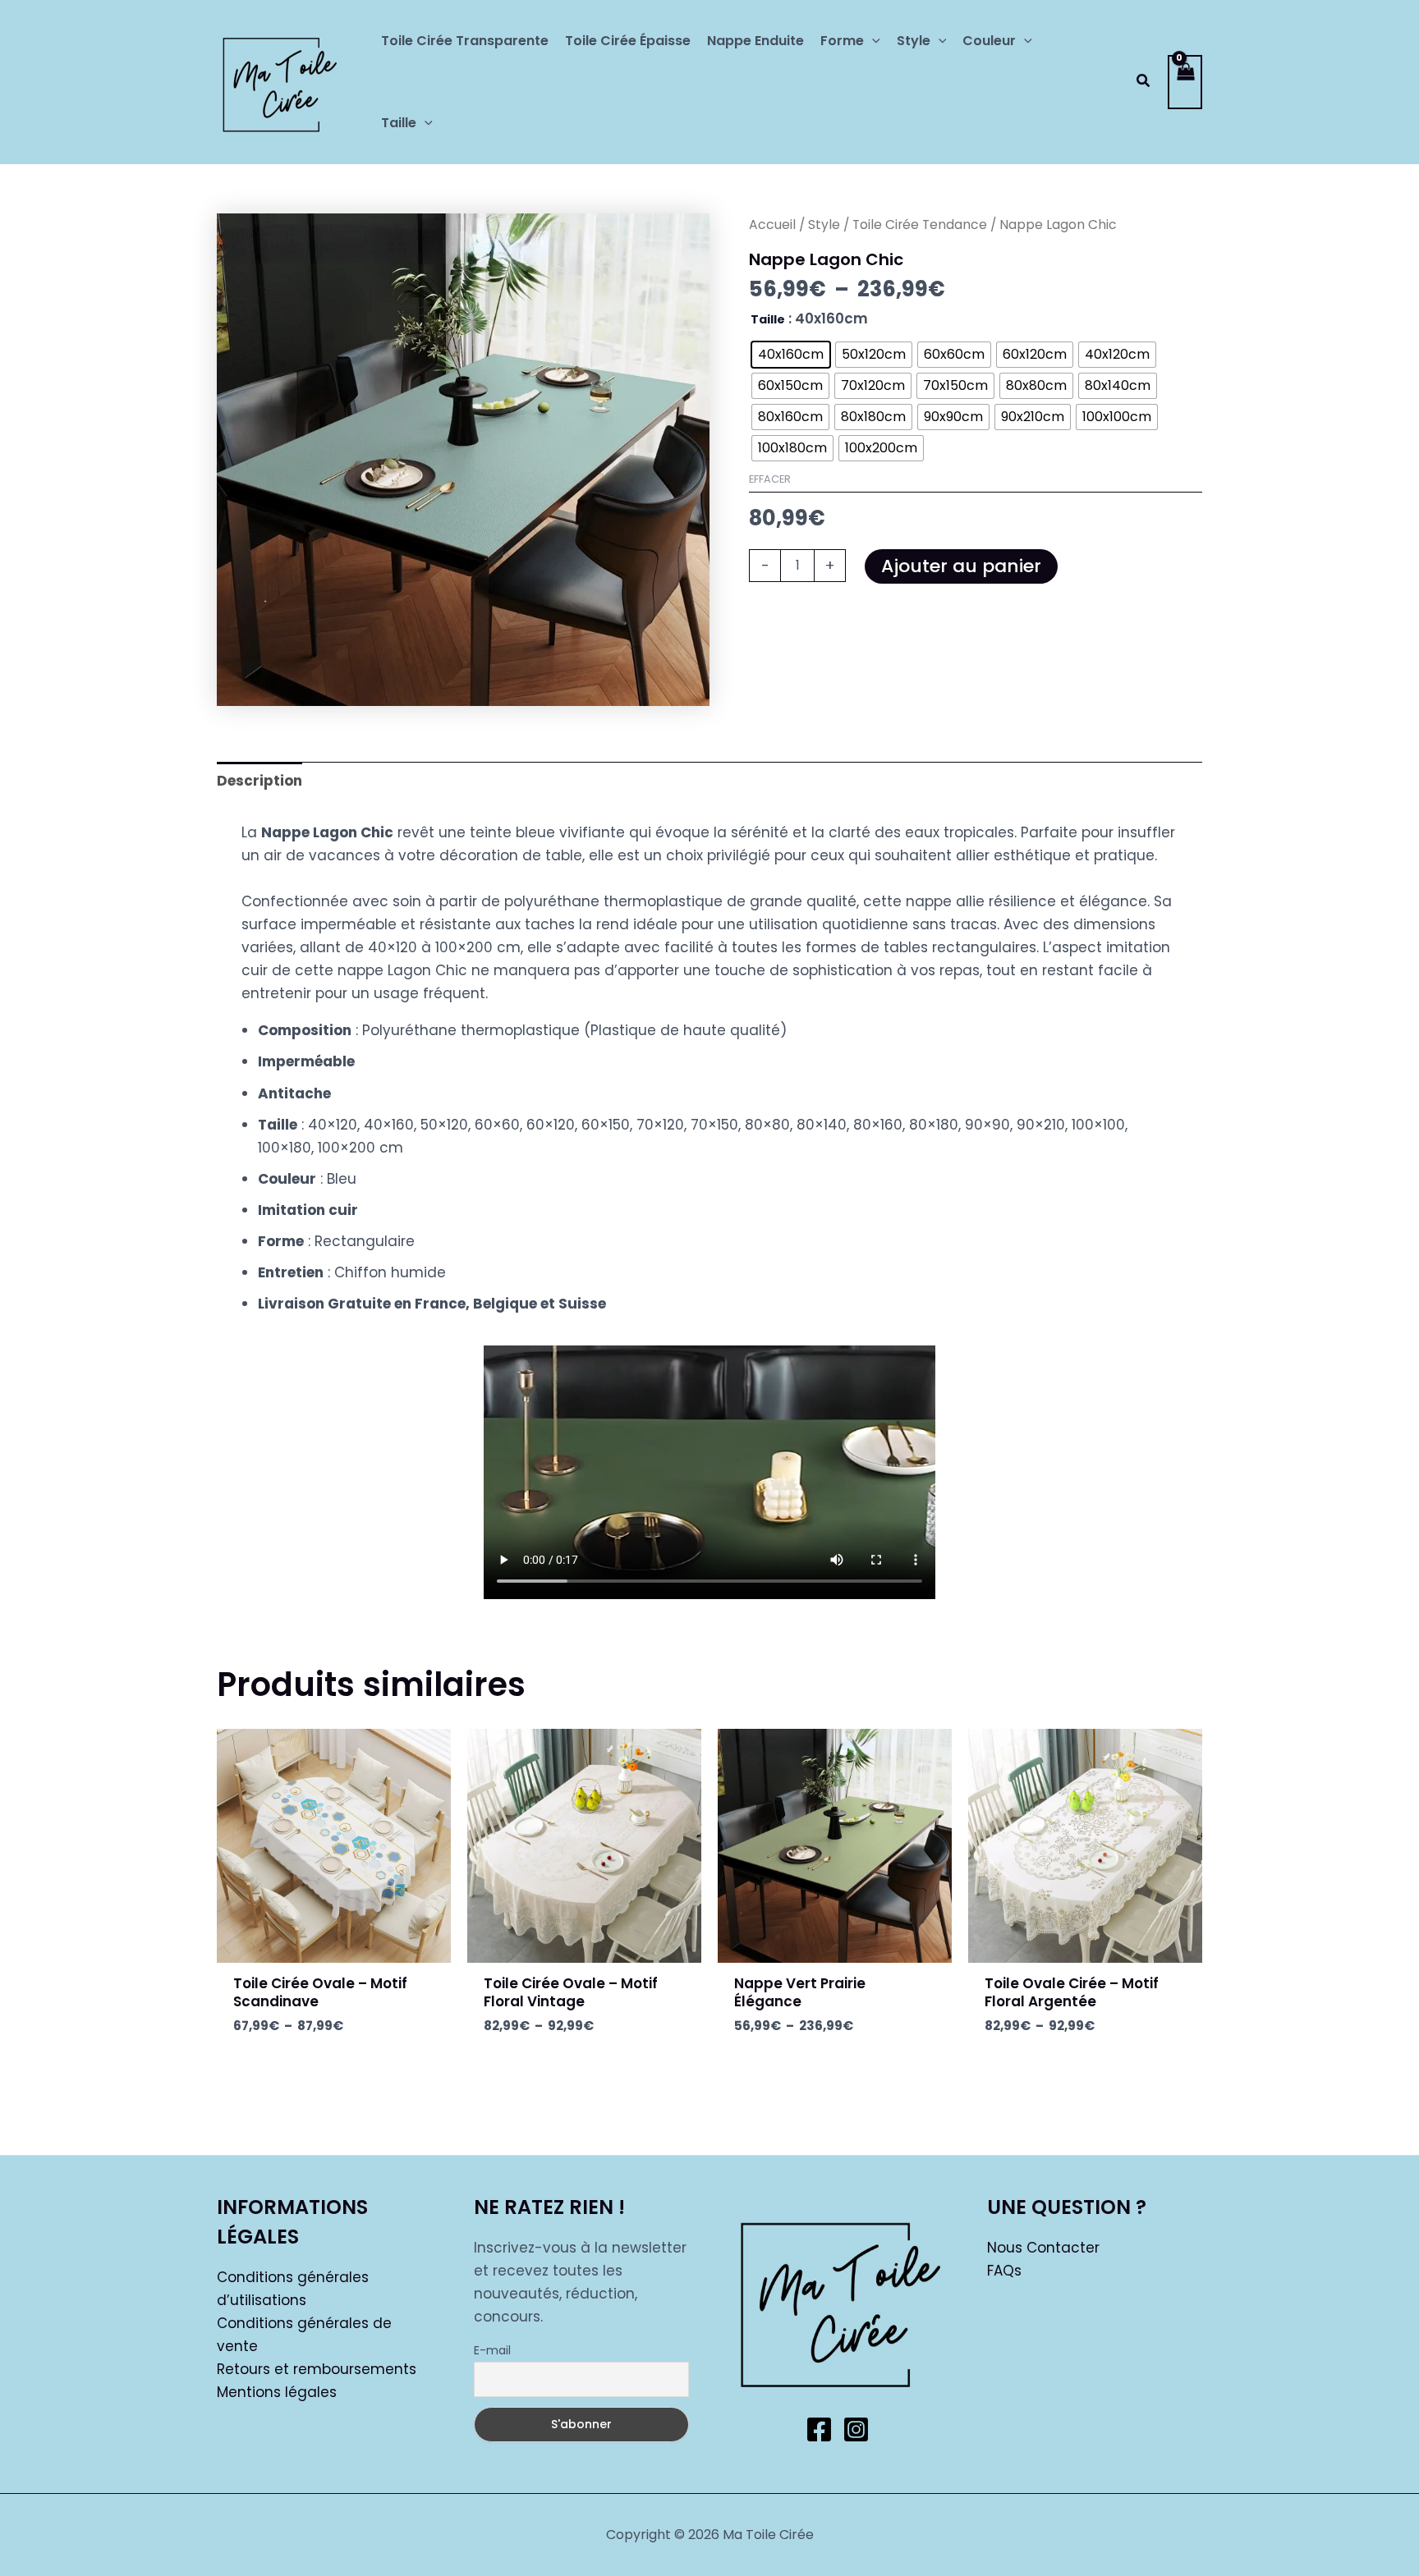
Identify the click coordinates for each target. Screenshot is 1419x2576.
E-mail (492, 2350)
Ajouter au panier (961, 566)
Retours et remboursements (317, 2369)
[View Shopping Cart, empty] (1185, 82)
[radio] (791, 355)
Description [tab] (259, 781)
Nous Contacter (1043, 2248)
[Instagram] (856, 2429)
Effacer (770, 479)
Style (824, 225)
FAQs (1004, 2271)
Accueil (772, 225)
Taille (768, 319)
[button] (872, 41)
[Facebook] (819, 2429)
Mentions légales (277, 2392)
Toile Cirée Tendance (920, 225)
